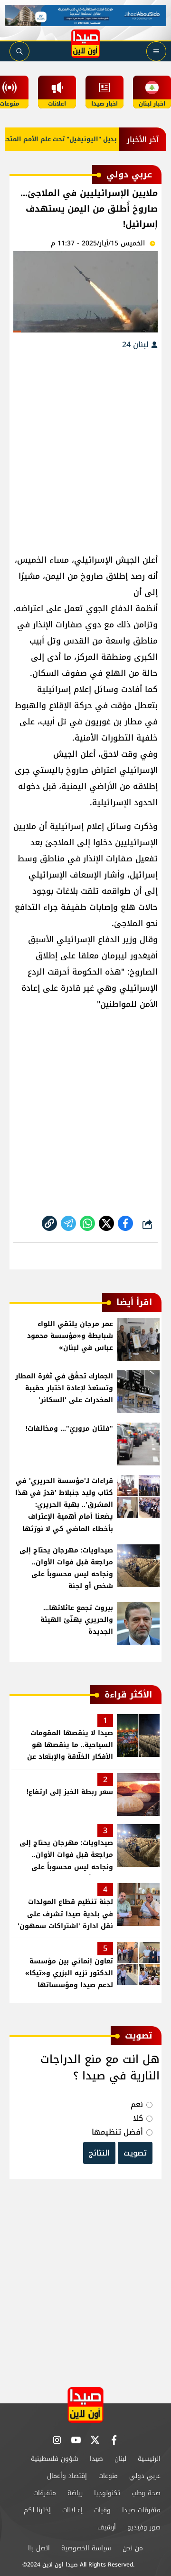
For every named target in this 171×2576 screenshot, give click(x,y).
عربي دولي (145, 2476)
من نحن (133, 2548)
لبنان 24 (137, 345)
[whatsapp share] (87, 1223)
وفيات (102, 2510)
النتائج (99, 2153)
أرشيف (107, 2527)
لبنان (120, 2459)
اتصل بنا (39, 2548)
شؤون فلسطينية (55, 2459)
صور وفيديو (144, 2527)
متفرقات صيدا (141, 2510)
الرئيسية (149, 2459)
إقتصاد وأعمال (67, 2476)
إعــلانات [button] (72, 2510)
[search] (19, 51)
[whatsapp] (49, 1223)
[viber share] (68, 1223)
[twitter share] (106, 1223)
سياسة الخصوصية (86, 2548)
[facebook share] (125, 1223)
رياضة (75, 2493)
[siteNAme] (85, 44)
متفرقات (45, 2493)
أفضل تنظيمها (117, 2132)
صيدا (96, 2459)
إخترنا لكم (37, 2510)
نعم (137, 2104)
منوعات (108, 2476)
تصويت (135, 2153)
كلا (138, 2118)
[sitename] (85, 2405)
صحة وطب (146, 2493)
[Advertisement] (85, 447)
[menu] (156, 51)
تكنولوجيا (107, 2493)
